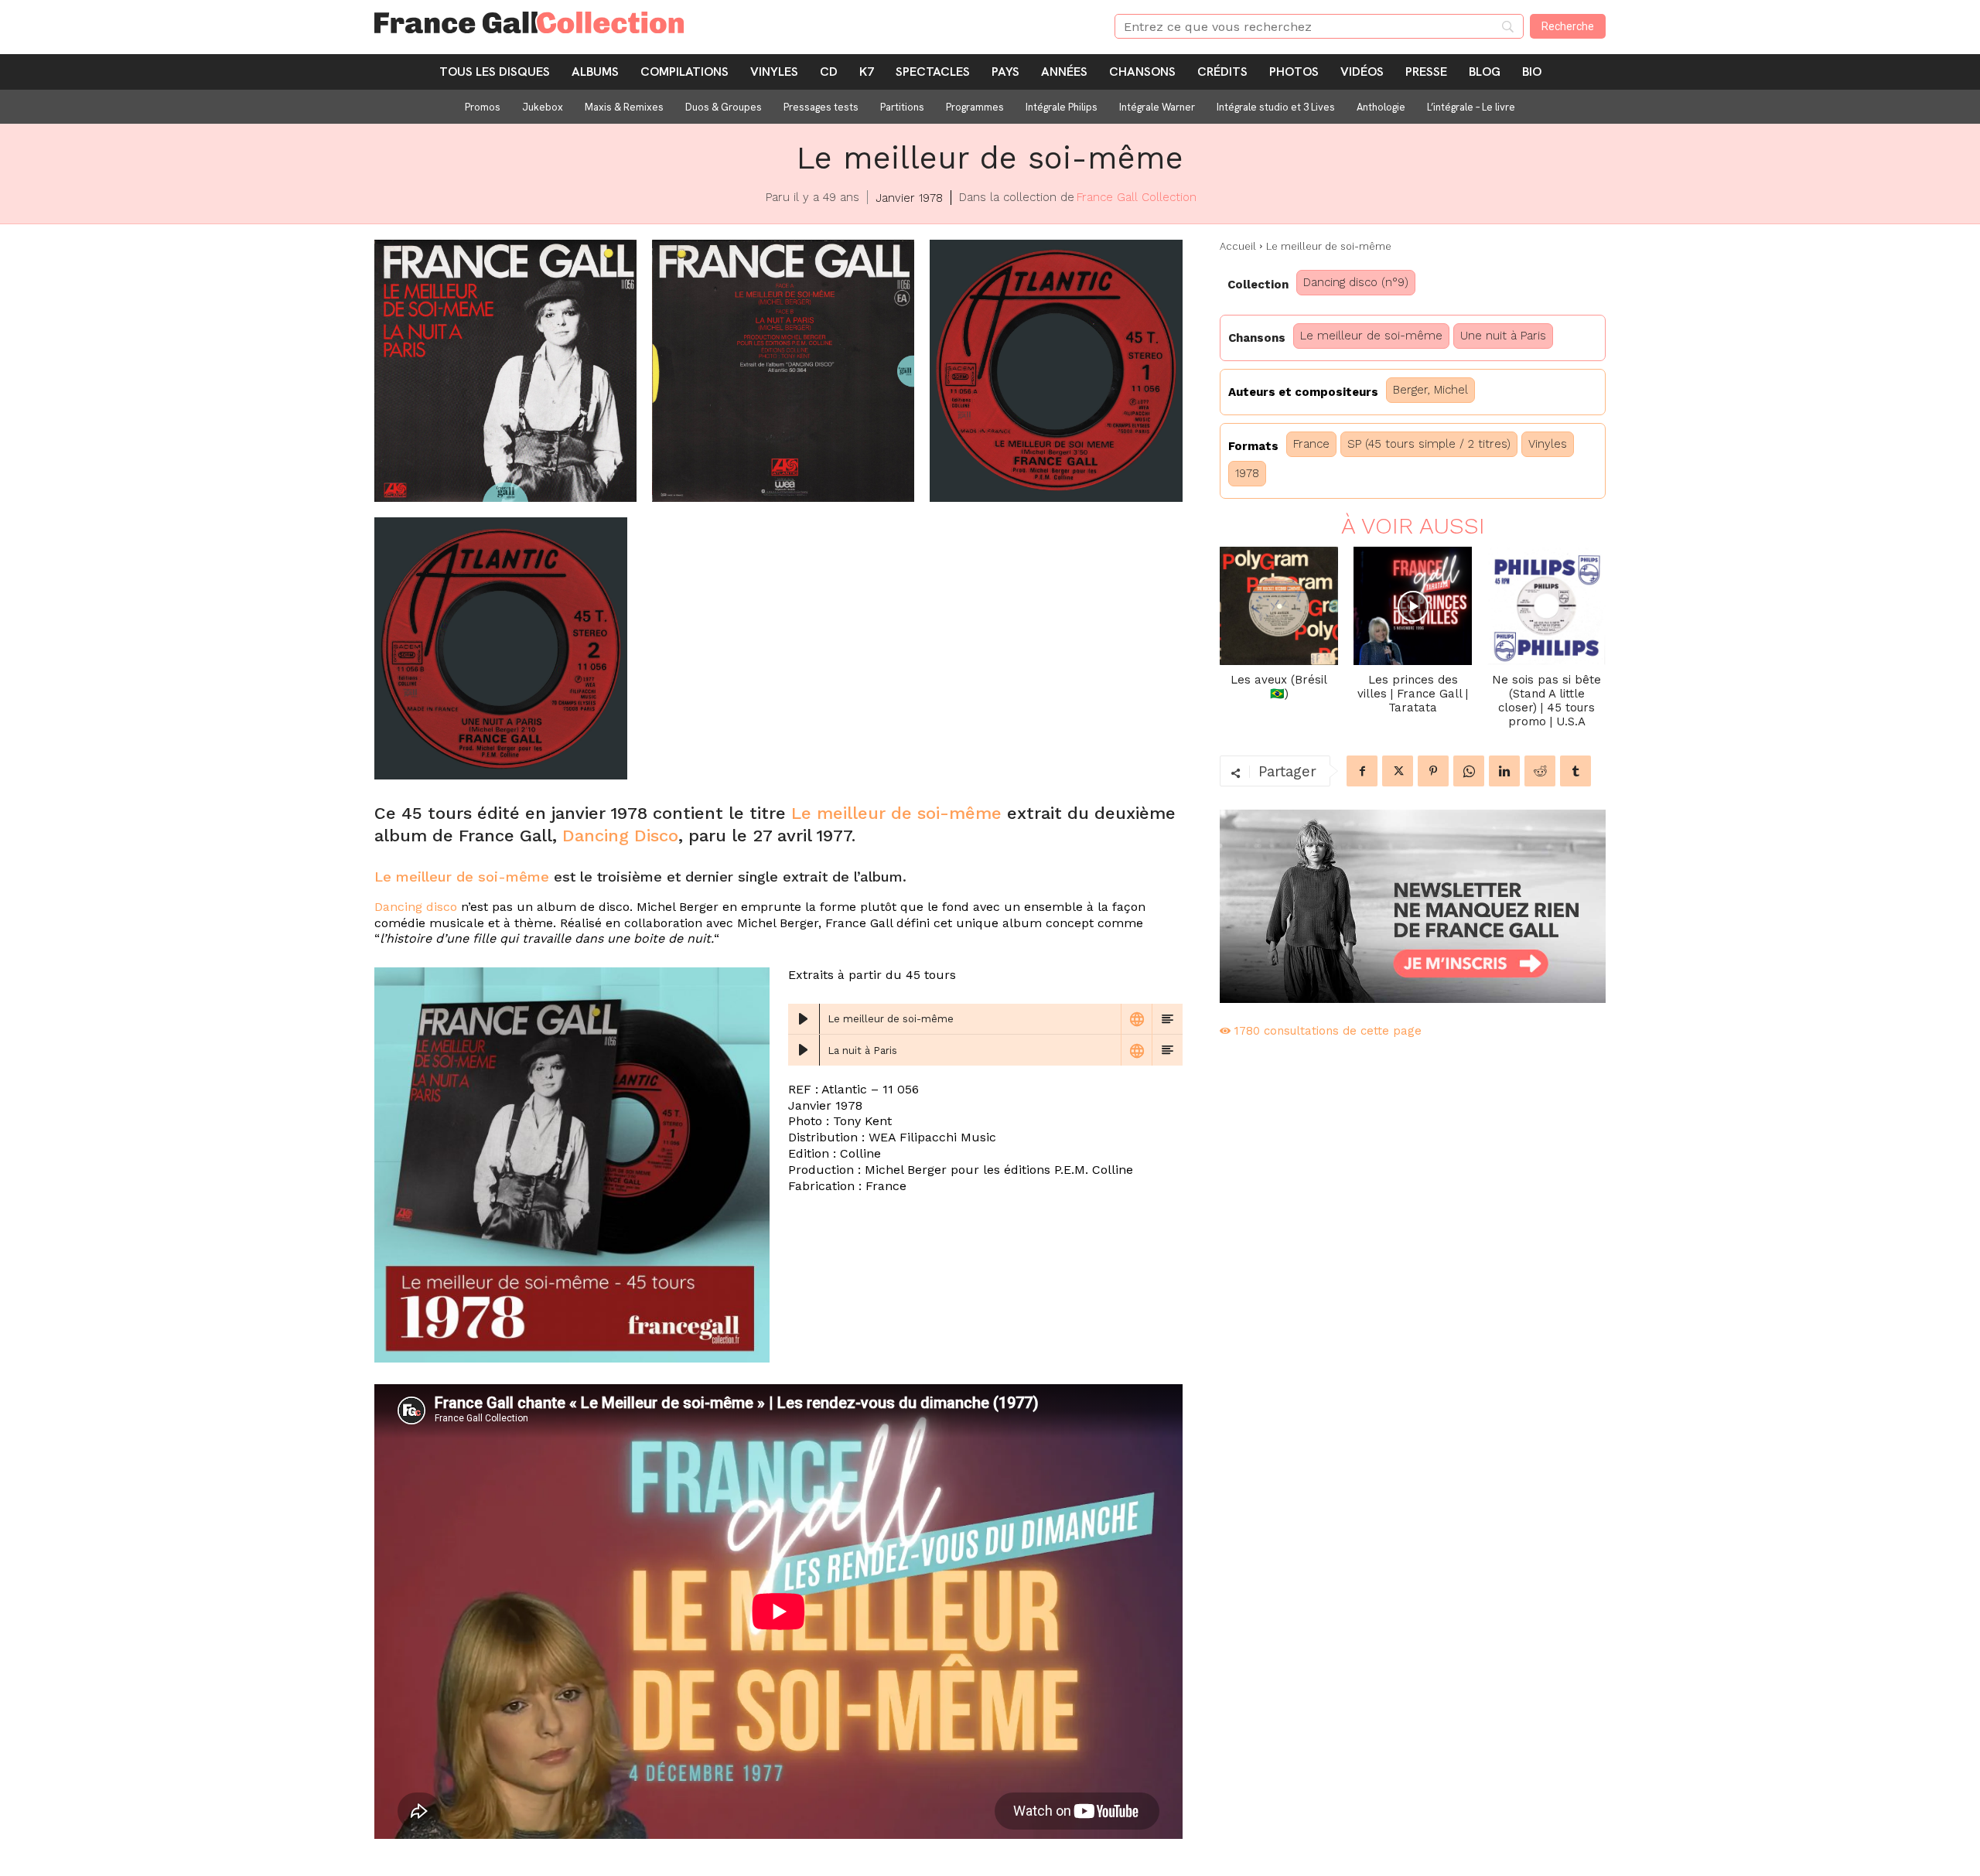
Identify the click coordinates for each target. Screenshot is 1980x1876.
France (1311, 444)
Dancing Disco (620, 836)
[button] (505, 371)
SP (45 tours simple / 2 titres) (1429, 444)
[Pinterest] (1433, 771)
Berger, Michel (1430, 390)
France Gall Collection (1137, 197)
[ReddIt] (1540, 771)
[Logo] (726, 22)
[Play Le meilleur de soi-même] (804, 1019)
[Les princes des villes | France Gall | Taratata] (1413, 606)
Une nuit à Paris (1503, 336)
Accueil (1238, 246)
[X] (1398, 771)
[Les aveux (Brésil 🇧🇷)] (1279, 606)
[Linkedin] (1504, 771)
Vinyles (1548, 444)
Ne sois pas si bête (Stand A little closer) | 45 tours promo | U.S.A (1546, 701)
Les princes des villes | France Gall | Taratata (1413, 694)
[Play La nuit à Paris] (804, 1050)
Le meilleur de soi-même (896, 813)
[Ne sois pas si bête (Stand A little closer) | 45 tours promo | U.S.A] (1546, 606)
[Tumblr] (1575, 771)
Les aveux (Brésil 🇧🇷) (1279, 687)
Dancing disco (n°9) (1356, 282)
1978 (1247, 473)
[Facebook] (1362, 771)
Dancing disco (416, 907)
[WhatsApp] (1469, 771)
